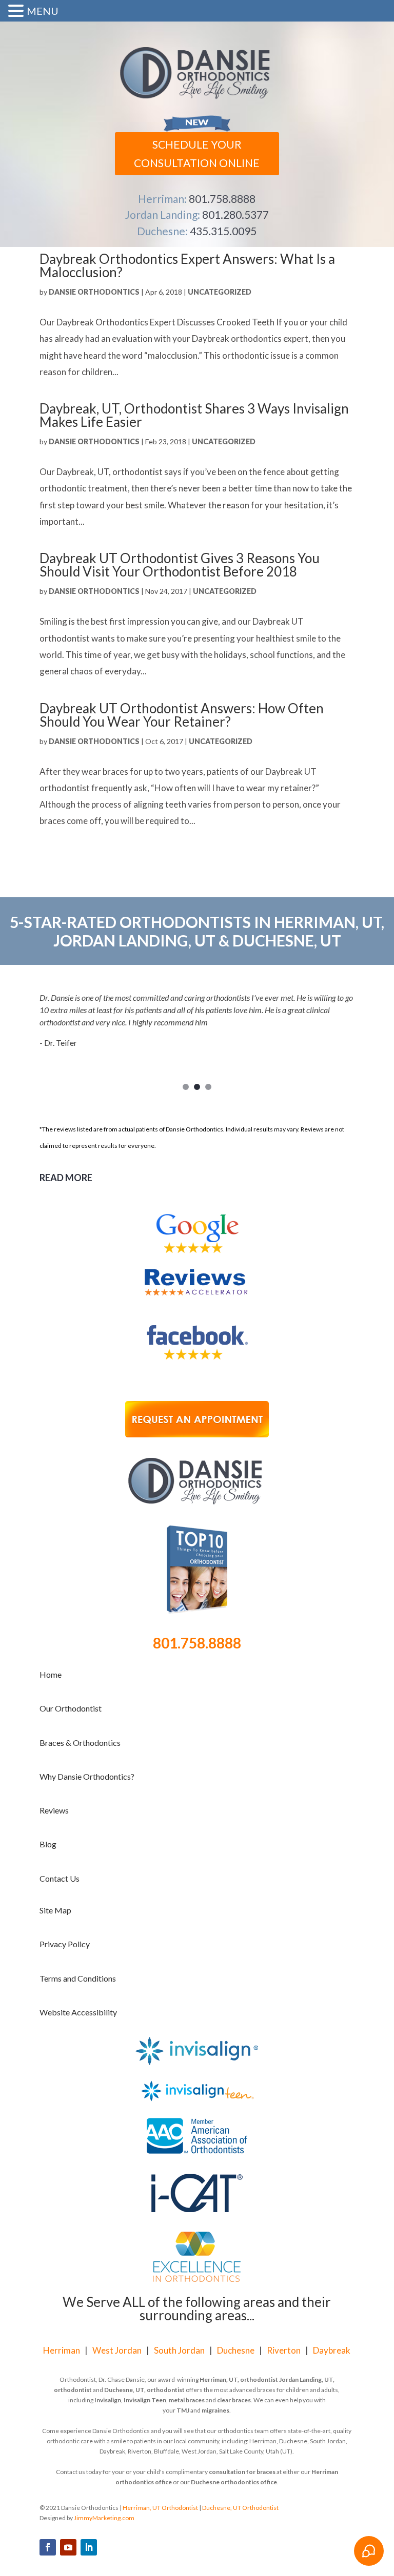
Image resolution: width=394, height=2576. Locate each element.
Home (51, 1674)
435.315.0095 (223, 231)
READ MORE (66, 1178)
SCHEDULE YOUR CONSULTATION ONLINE (197, 153)
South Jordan (179, 2350)
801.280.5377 (235, 214)
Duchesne (236, 2350)
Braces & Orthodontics (80, 1743)
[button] (17, 12)
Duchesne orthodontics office (234, 2482)
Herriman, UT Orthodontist (160, 2508)
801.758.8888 (222, 199)
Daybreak (332, 2350)
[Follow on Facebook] (48, 2547)
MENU (43, 11)
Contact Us (60, 1878)
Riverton (284, 2350)
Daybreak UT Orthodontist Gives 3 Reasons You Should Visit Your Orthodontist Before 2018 (180, 565)
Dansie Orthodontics (94, 292)
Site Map (55, 1910)
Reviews (54, 1810)
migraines (215, 2410)
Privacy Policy (65, 1944)
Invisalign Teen (145, 2400)
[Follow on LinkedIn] (89, 2547)
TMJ (183, 2410)
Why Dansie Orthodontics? (87, 1776)
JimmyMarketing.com (104, 2518)
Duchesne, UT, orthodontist (144, 2390)
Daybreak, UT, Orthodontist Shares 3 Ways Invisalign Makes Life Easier (194, 415)
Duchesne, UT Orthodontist (240, 2508)
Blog (48, 1844)
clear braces (234, 2400)
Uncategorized (220, 292)
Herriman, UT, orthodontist (239, 2379)
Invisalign (108, 2400)
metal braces (187, 2400)
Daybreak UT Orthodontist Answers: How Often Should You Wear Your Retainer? (182, 715)
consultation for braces (242, 2472)
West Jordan (117, 2350)
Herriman (62, 2350)
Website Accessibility (78, 2012)
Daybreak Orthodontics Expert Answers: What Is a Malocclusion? (187, 265)
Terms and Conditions (78, 1978)
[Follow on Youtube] (68, 2547)
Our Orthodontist (71, 1708)
